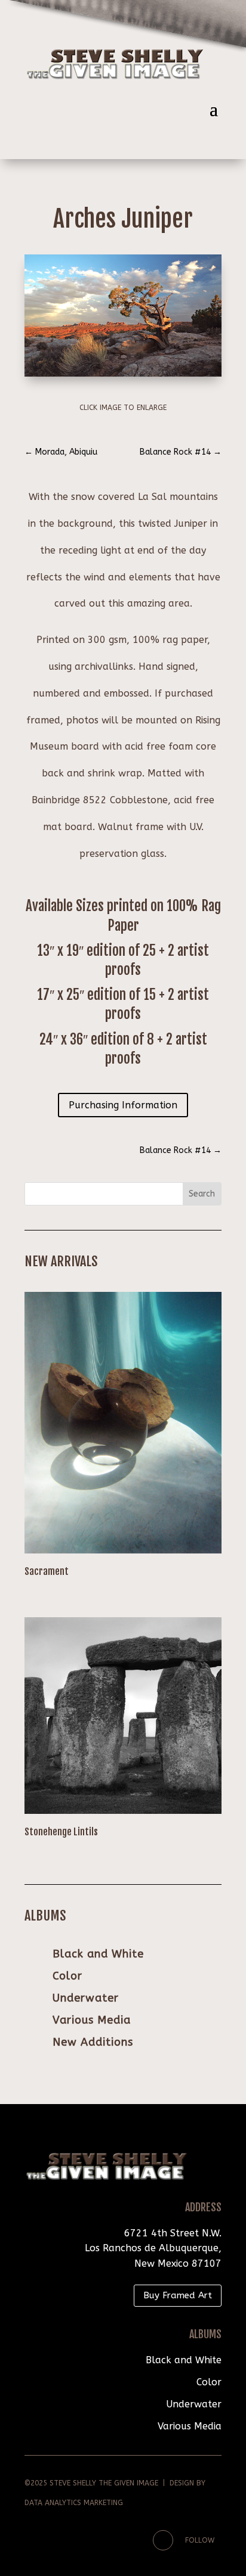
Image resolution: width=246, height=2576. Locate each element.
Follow (200, 2540)
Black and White (98, 1954)
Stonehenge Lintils (61, 1832)
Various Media (92, 2020)
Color (67, 1976)
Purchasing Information (123, 1105)
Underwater (86, 1998)
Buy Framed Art (178, 2295)
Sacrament (47, 1571)
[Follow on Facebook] (163, 2540)
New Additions (93, 2042)
